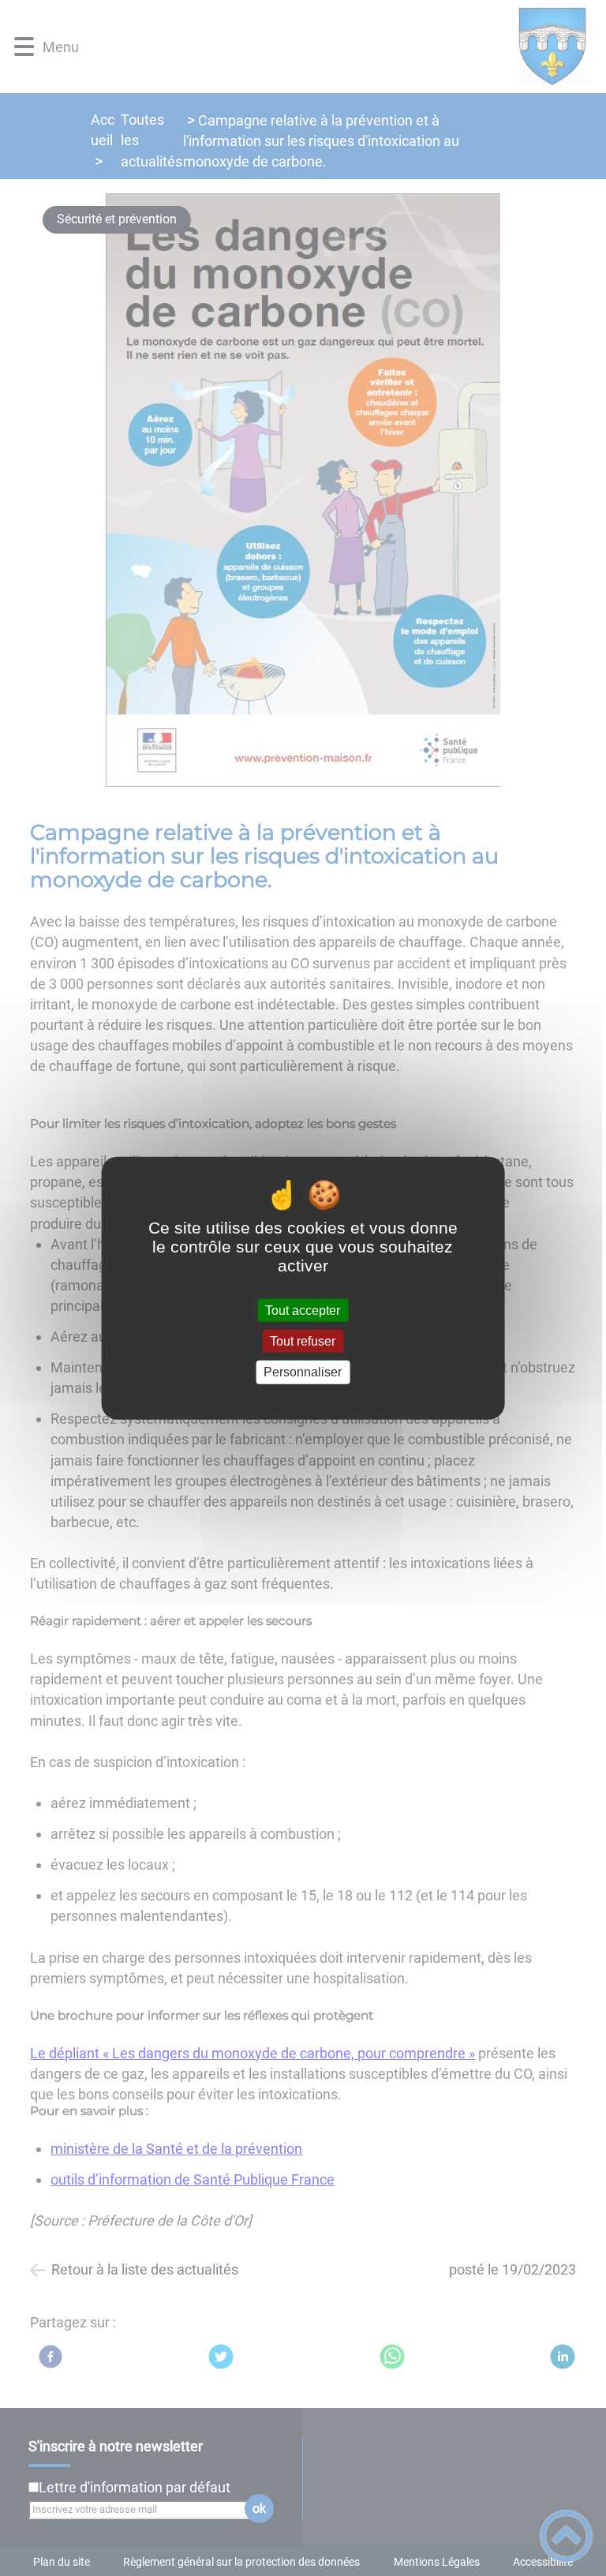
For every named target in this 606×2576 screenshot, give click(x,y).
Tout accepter (303, 1310)
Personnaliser (303, 1372)
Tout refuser (303, 1341)
